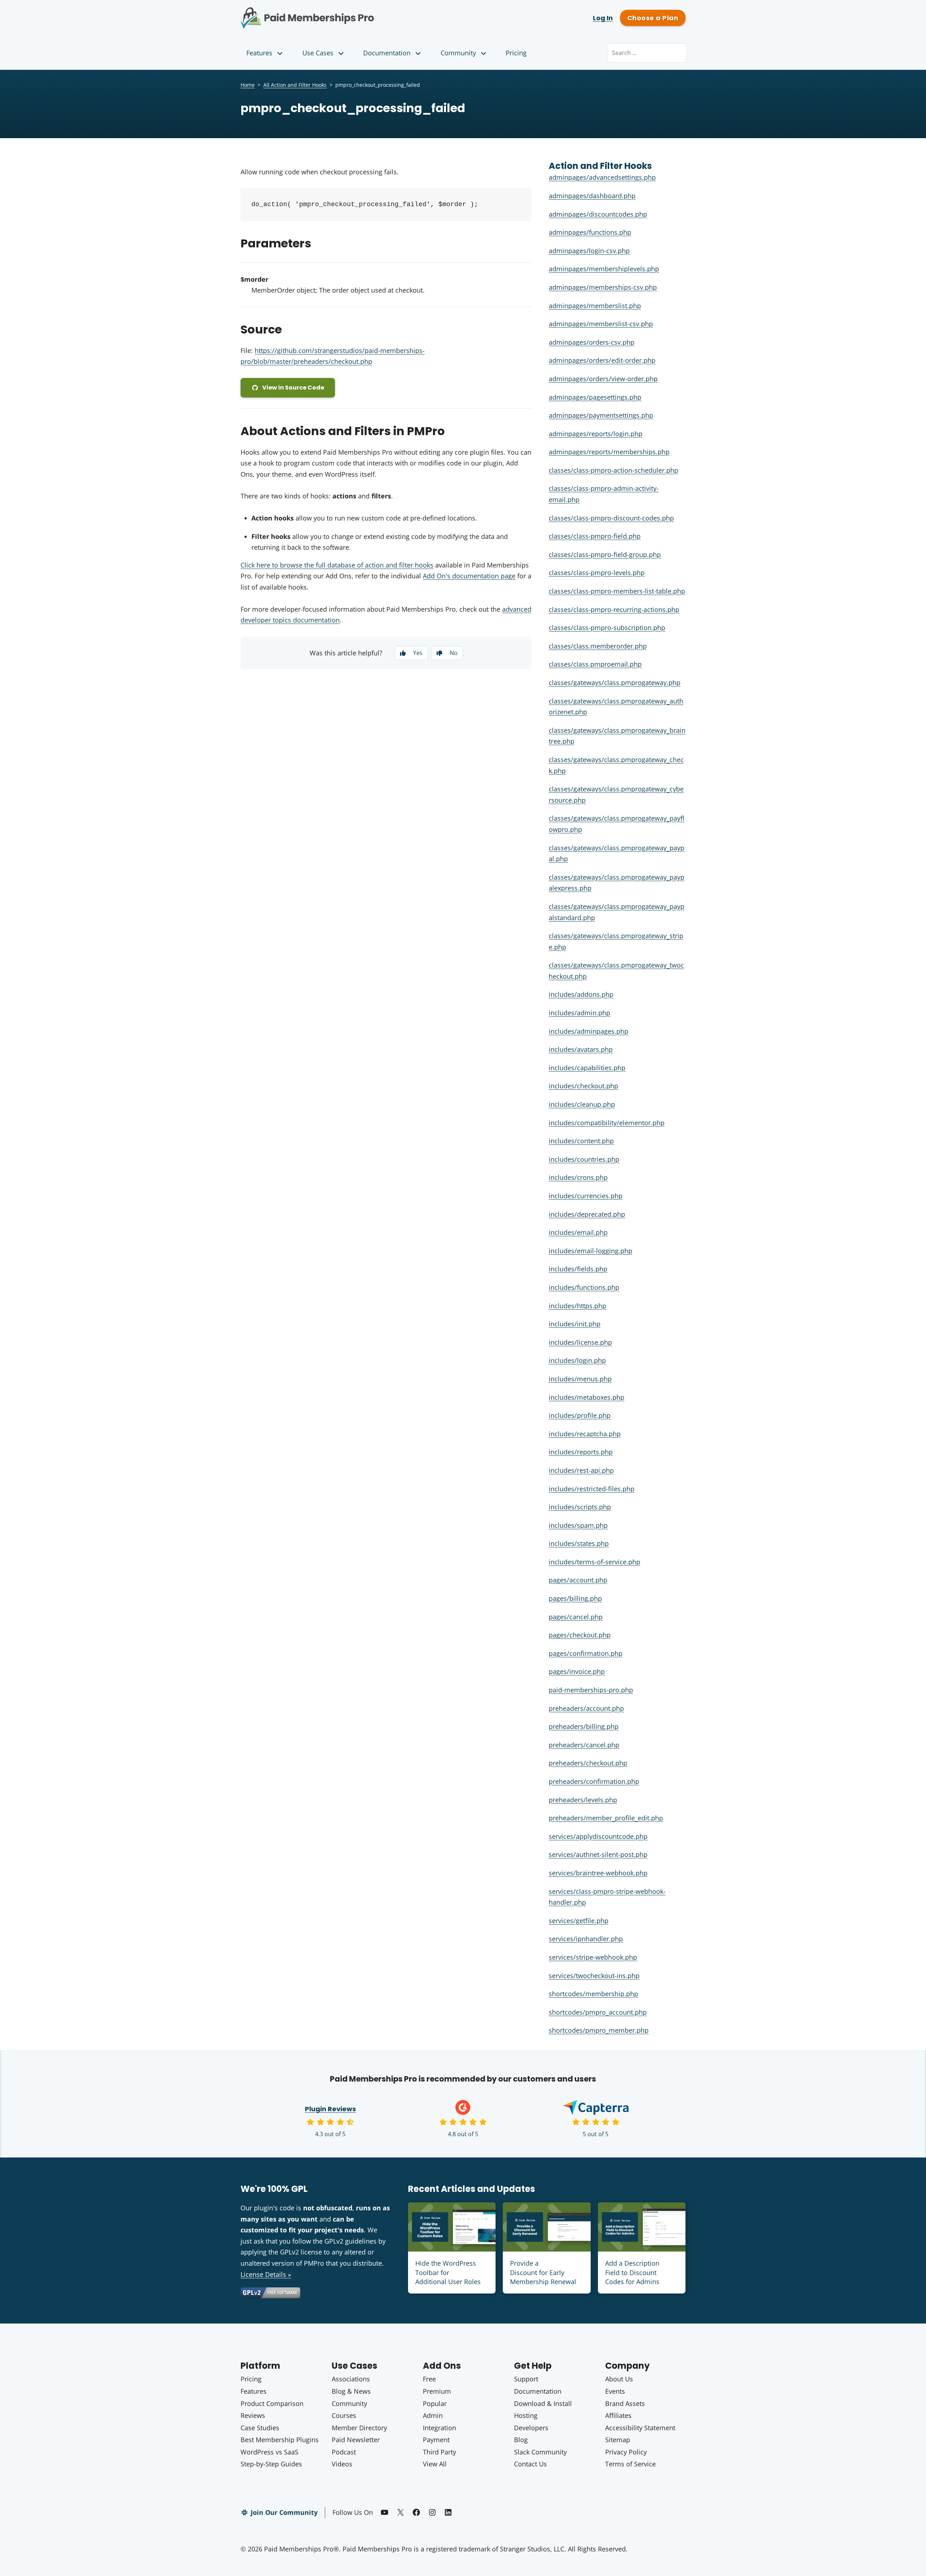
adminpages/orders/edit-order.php (602, 360)
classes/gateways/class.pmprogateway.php (615, 683)
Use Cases (318, 53)
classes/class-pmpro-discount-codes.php (611, 518)
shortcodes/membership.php (593, 1994)
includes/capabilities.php (587, 1068)
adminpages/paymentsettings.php (601, 415)
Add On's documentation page (469, 576)
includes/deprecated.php (587, 1214)
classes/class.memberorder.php (598, 646)
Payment (436, 2440)
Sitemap (618, 2440)
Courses (344, 2415)
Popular (435, 2403)
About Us (619, 2379)
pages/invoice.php (577, 1671)
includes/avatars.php (581, 1049)
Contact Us (530, 2464)
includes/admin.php (579, 1013)
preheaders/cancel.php (584, 1745)
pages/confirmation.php (586, 1653)
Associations (351, 2379)
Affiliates (618, 2415)
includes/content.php (581, 1141)
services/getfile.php (579, 1921)
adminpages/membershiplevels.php (604, 269)
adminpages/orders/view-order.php (603, 379)
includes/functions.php (584, 1287)
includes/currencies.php (586, 1196)
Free (429, 2379)
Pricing (516, 53)
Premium (437, 2391)
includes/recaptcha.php (585, 1434)
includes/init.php (575, 1324)
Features (259, 53)
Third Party (439, 2452)
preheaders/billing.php (584, 1726)
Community (458, 53)
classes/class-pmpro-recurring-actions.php (614, 609)
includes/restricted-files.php (592, 1489)
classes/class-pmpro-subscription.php (607, 628)
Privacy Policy (626, 2452)
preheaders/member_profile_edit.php (606, 1818)
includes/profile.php (580, 1415)
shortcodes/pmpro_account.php (598, 2012)
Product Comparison (272, 2403)
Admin (433, 2415)
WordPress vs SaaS (269, 2452)
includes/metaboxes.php (587, 1397)
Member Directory (359, 2428)
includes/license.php (580, 1342)
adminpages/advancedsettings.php (602, 177)
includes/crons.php (578, 1177)
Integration (439, 2428)
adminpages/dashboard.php (592, 196)
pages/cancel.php (576, 1617)
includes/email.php (578, 1232)
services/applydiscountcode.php (598, 1836)
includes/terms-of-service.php (594, 1562)
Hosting (526, 2415)
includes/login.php (577, 1360)
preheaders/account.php (586, 1708)
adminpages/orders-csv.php (592, 342)
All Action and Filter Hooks (295, 85)
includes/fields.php (578, 1269)
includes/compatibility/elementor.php (607, 1123)
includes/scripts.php (580, 1507)
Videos (342, 2464)
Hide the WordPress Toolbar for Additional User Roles (448, 2272)
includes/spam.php (578, 1525)
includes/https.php (577, 1306)
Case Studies (260, 2428)
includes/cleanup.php (582, 1104)
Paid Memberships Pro (347, 13)
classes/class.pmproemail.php (595, 664)
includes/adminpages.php (589, 1031)
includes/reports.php (581, 1452)
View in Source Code (293, 388)
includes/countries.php (584, 1159)
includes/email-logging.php (591, 1251)
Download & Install (543, 2403)
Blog (521, 2440)
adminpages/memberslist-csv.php (601, 324)
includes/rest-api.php (581, 1470)
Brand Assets (625, 2403)
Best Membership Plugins (280, 2440)
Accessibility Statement (640, 2428)
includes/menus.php (580, 1379)
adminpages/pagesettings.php (595, 397)
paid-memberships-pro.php (591, 1690)
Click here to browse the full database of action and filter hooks (337, 565)
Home (248, 85)
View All (435, 2464)
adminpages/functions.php (590, 232)
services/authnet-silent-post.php (598, 1854)
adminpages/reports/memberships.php (609, 452)
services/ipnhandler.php (586, 1939)
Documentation (387, 53)
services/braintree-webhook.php (598, 1873)
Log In (603, 18)
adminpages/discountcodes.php (598, 214)
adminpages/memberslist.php (595, 306)
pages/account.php (578, 1580)
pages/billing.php (575, 1598)
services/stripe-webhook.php (593, 1957)
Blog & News (351, 2391)
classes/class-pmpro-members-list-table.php (617, 591)
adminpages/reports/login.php (596, 434)
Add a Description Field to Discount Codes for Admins (632, 2272)
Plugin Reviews (330, 2109)
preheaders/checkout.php (588, 1763)
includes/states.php (579, 1543)
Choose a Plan (653, 18)
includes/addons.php (581, 994)
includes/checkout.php (583, 1086)
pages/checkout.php (580, 1635)
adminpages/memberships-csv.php (603, 287)
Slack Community (540, 2452)
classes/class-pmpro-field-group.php (605, 554)
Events (615, 2391)
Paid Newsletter (356, 2440)
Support (526, 2379)
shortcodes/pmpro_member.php (599, 2030)
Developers (531, 2428)
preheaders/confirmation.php (594, 1781)
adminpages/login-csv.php (589, 251)
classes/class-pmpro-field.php (595, 536)
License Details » (266, 2274)
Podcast (344, 2452)
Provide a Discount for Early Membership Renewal (543, 2272)
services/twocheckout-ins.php (594, 1976)
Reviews (253, 2415)
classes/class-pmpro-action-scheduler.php (613, 470)
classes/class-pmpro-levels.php (597, 573)
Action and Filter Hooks (600, 166)
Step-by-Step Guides (271, 2464)
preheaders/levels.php (583, 1800)
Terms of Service (630, 2464)
